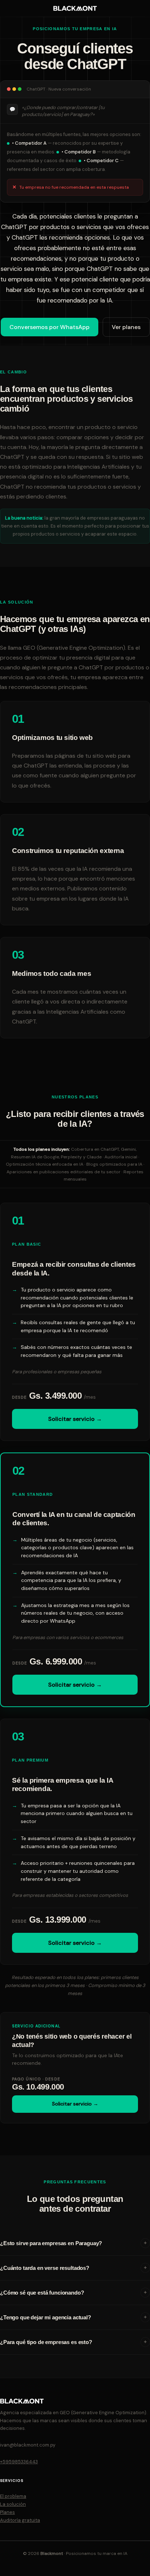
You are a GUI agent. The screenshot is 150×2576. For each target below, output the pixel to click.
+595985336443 (19, 2462)
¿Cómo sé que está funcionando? (42, 2293)
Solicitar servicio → (75, 1419)
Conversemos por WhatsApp (50, 327)
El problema (13, 2496)
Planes (7, 2512)
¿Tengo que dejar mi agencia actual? (46, 2317)
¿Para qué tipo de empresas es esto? (46, 2342)
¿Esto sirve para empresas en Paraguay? (51, 2243)
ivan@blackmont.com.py (28, 2445)
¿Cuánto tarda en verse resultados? (45, 2268)
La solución (13, 2504)
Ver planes (126, 327)
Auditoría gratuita (20, 2520)
